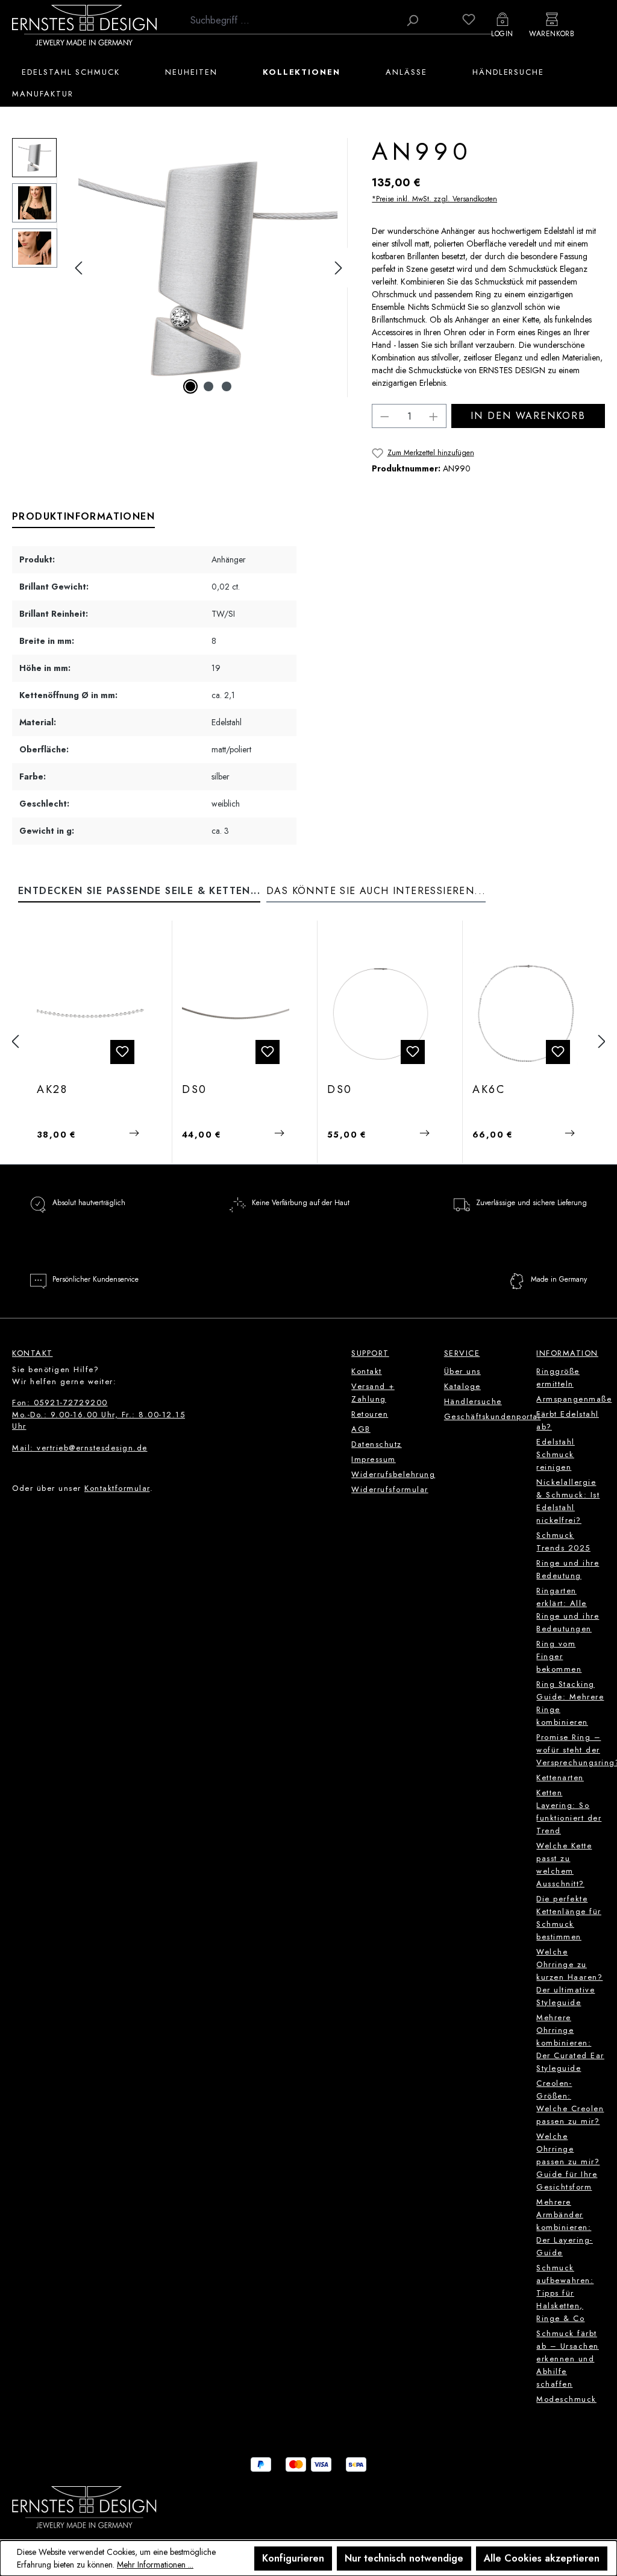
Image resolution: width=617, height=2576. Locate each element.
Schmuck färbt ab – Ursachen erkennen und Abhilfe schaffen (568, 2359)
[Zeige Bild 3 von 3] (227, 386)
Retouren (370, 1414)
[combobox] (292, 20)
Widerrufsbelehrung (393, 1474)
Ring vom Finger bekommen (559, 1656)
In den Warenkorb (528, 416)
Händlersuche (473, 1401)
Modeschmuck (566, 2399)
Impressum (374, 1459)
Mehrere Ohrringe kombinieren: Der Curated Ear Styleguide (570, 2043)
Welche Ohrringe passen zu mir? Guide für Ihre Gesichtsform (568, 2162)
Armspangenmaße (574, 1399)
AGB (361, 1429)
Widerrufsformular (390, 1489)
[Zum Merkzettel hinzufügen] (122, 1052)
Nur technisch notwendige (404, 2558)
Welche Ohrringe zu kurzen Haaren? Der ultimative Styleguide (569, 1977)
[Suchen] (412, 20)
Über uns (462, 1371)
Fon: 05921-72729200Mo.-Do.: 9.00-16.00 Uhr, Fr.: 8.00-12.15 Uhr (99, 1414)
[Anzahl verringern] (384, 416)
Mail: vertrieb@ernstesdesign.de (80, 1448)
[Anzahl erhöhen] (434, 416)
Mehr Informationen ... (155, 2565)
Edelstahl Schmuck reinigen (556, 1454)
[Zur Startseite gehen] (84, 25)
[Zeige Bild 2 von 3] (208, 386)
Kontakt (367, 1371)
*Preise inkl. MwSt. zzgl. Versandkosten (434, 199)
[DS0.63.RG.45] (236, 1013)
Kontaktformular (117, 1488)
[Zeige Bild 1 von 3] (190, 386)
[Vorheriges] (78, 268)
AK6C (489, 1090)
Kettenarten (560, 1778)
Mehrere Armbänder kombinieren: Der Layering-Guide (565, 2227)
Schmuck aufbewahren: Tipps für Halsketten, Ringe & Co (565, 2293)
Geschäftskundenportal (493, 1416)
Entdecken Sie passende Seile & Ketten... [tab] (139, 891)
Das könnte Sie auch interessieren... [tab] (376, 891)
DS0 (195, 1090)
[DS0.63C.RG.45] (381, 1013)
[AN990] (208, 268)
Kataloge (462, 1386)
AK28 (52, 1090)
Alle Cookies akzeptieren (542, 2558)
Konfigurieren (293, 2558)
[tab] (83, 517)
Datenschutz (377, 1444)
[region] (180, 268)
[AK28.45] (90, 1013)
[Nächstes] (339, 268)
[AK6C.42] (526, 1013)
